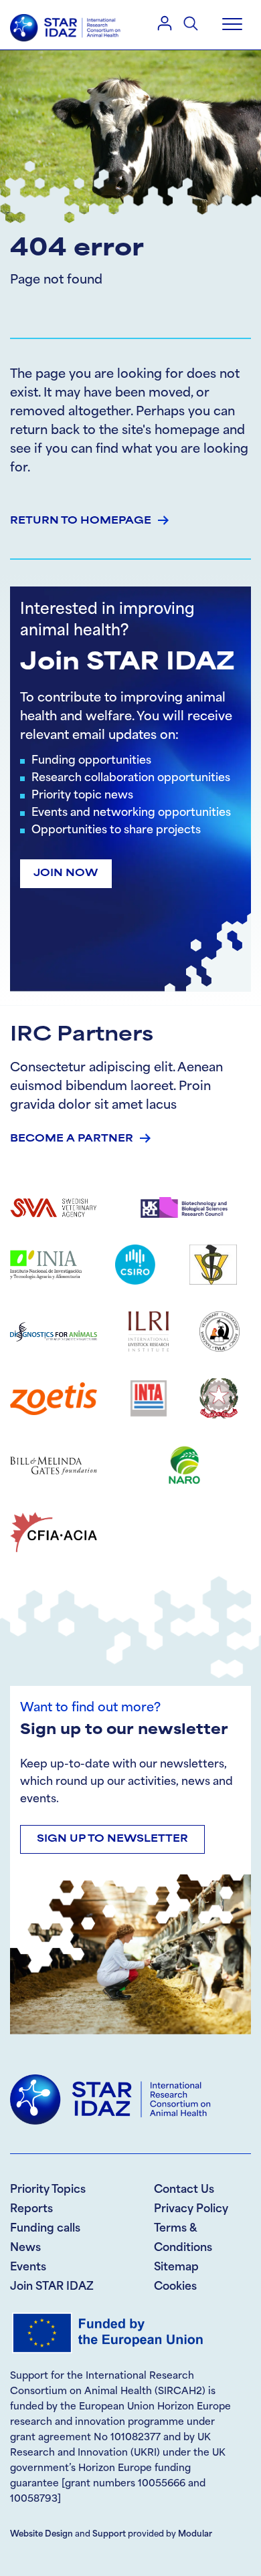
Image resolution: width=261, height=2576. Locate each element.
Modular (195, 2535)
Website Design (41, 2535)
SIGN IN (165, 23)
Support (109, 2535)
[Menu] (232, 25)
